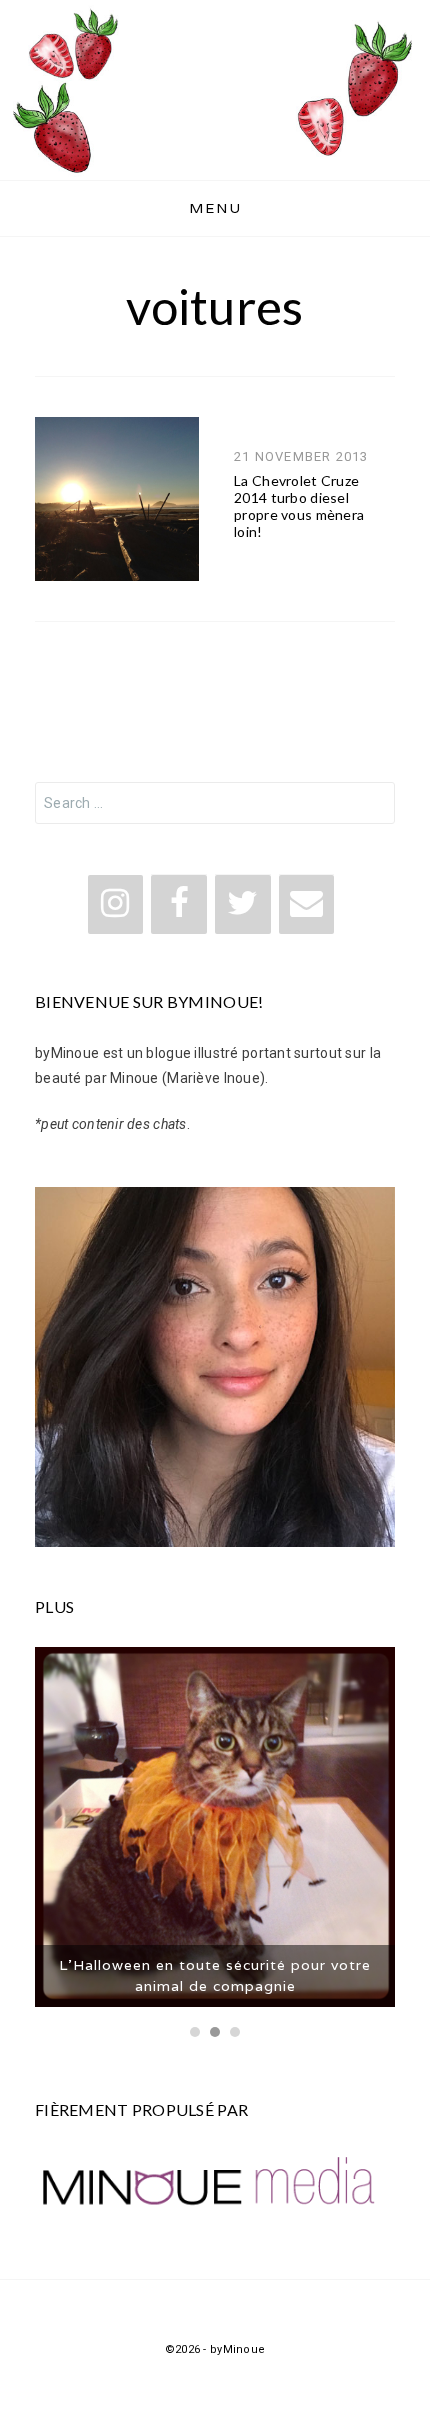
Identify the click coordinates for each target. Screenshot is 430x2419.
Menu (215, 208)
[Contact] (307, 904)
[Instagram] (116, 904)
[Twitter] (243, 904)
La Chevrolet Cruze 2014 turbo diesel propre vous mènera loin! (299, 505)
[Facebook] (179, 904)
